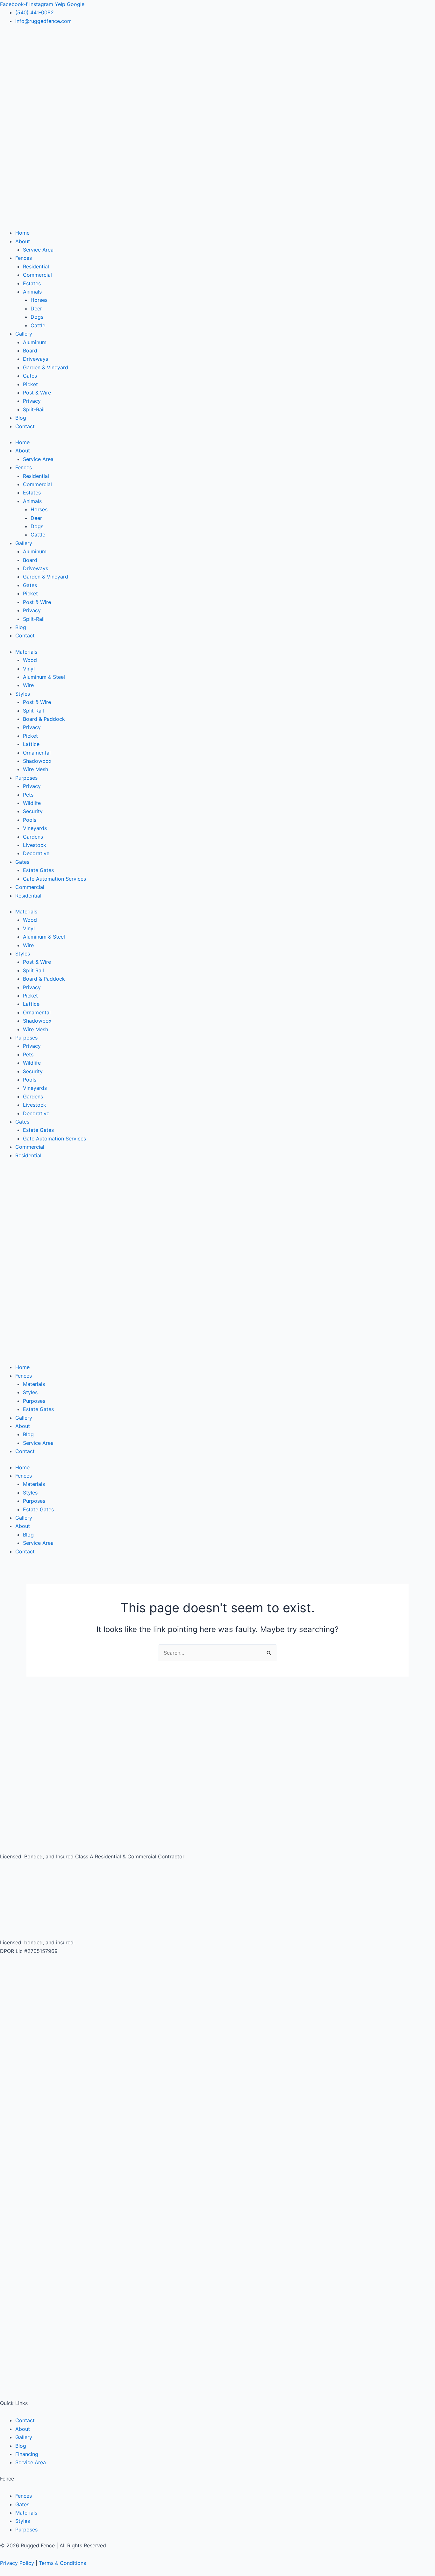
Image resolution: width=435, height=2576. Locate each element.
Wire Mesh (36, 769)
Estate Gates (38, 870)
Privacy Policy (17, 2563)
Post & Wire (37, 393)
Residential (36, 266)
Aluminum (35, 342)
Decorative (36, 853)
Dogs (37, 317)
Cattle (38, 325)
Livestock (35, 845)
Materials (26, 652)
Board (30, 351)
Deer (36, 309)
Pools (30, 820)
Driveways (36, 359)
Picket (30, 384)
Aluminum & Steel (44, 677)
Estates (32, 283)
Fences (24, 258)
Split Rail (33, 711)
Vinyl (29, 669)
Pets (28, 795)
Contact (25, 426)
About (23, 241)
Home (22, 233)
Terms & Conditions (62, 2563)
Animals (32, 292)
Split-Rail (34, 409)
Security (33, 811)
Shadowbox (37, 761)
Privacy (32, 401)
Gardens (33, 837)
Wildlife (32, 803)
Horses (39, 300)
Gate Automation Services (54, 879)
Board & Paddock (44, 719)
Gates (30, 376)
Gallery (24, 334)
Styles (23, 694)
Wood (30, 660)
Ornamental (37, 753)
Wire (28, 685)
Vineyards (35, 828)
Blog (21, 418)
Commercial (37, 275)
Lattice (31, 744)
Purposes (26, 778)
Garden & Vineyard (46, 367)
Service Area (38, 250)
